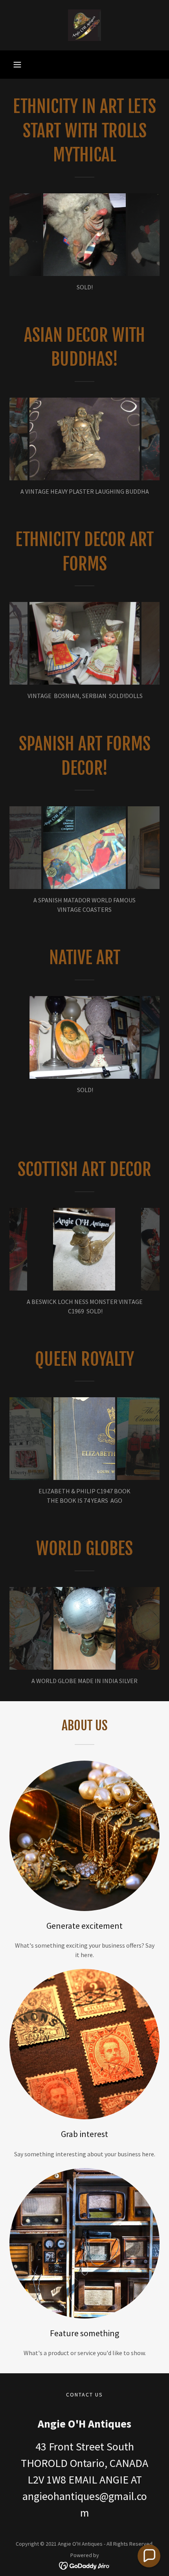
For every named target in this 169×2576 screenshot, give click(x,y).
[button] (17, 65)
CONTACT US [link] (84, 2395)
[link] (84, 25)
